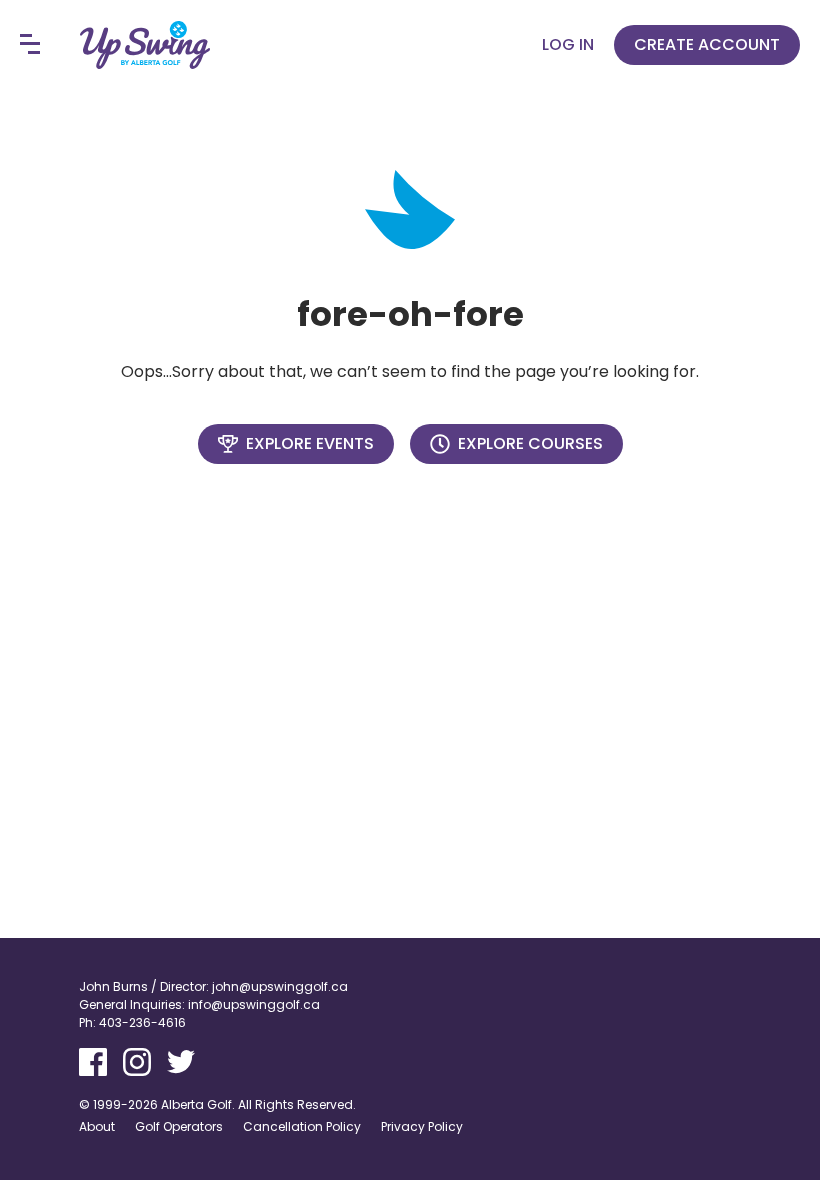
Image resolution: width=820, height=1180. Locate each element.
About (97, 1126)
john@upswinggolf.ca (280, 986)
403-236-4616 (142, 1022)
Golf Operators (179, 1126)
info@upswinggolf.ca (254, 1004)
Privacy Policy (422, 1126)
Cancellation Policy (302, 1126)
